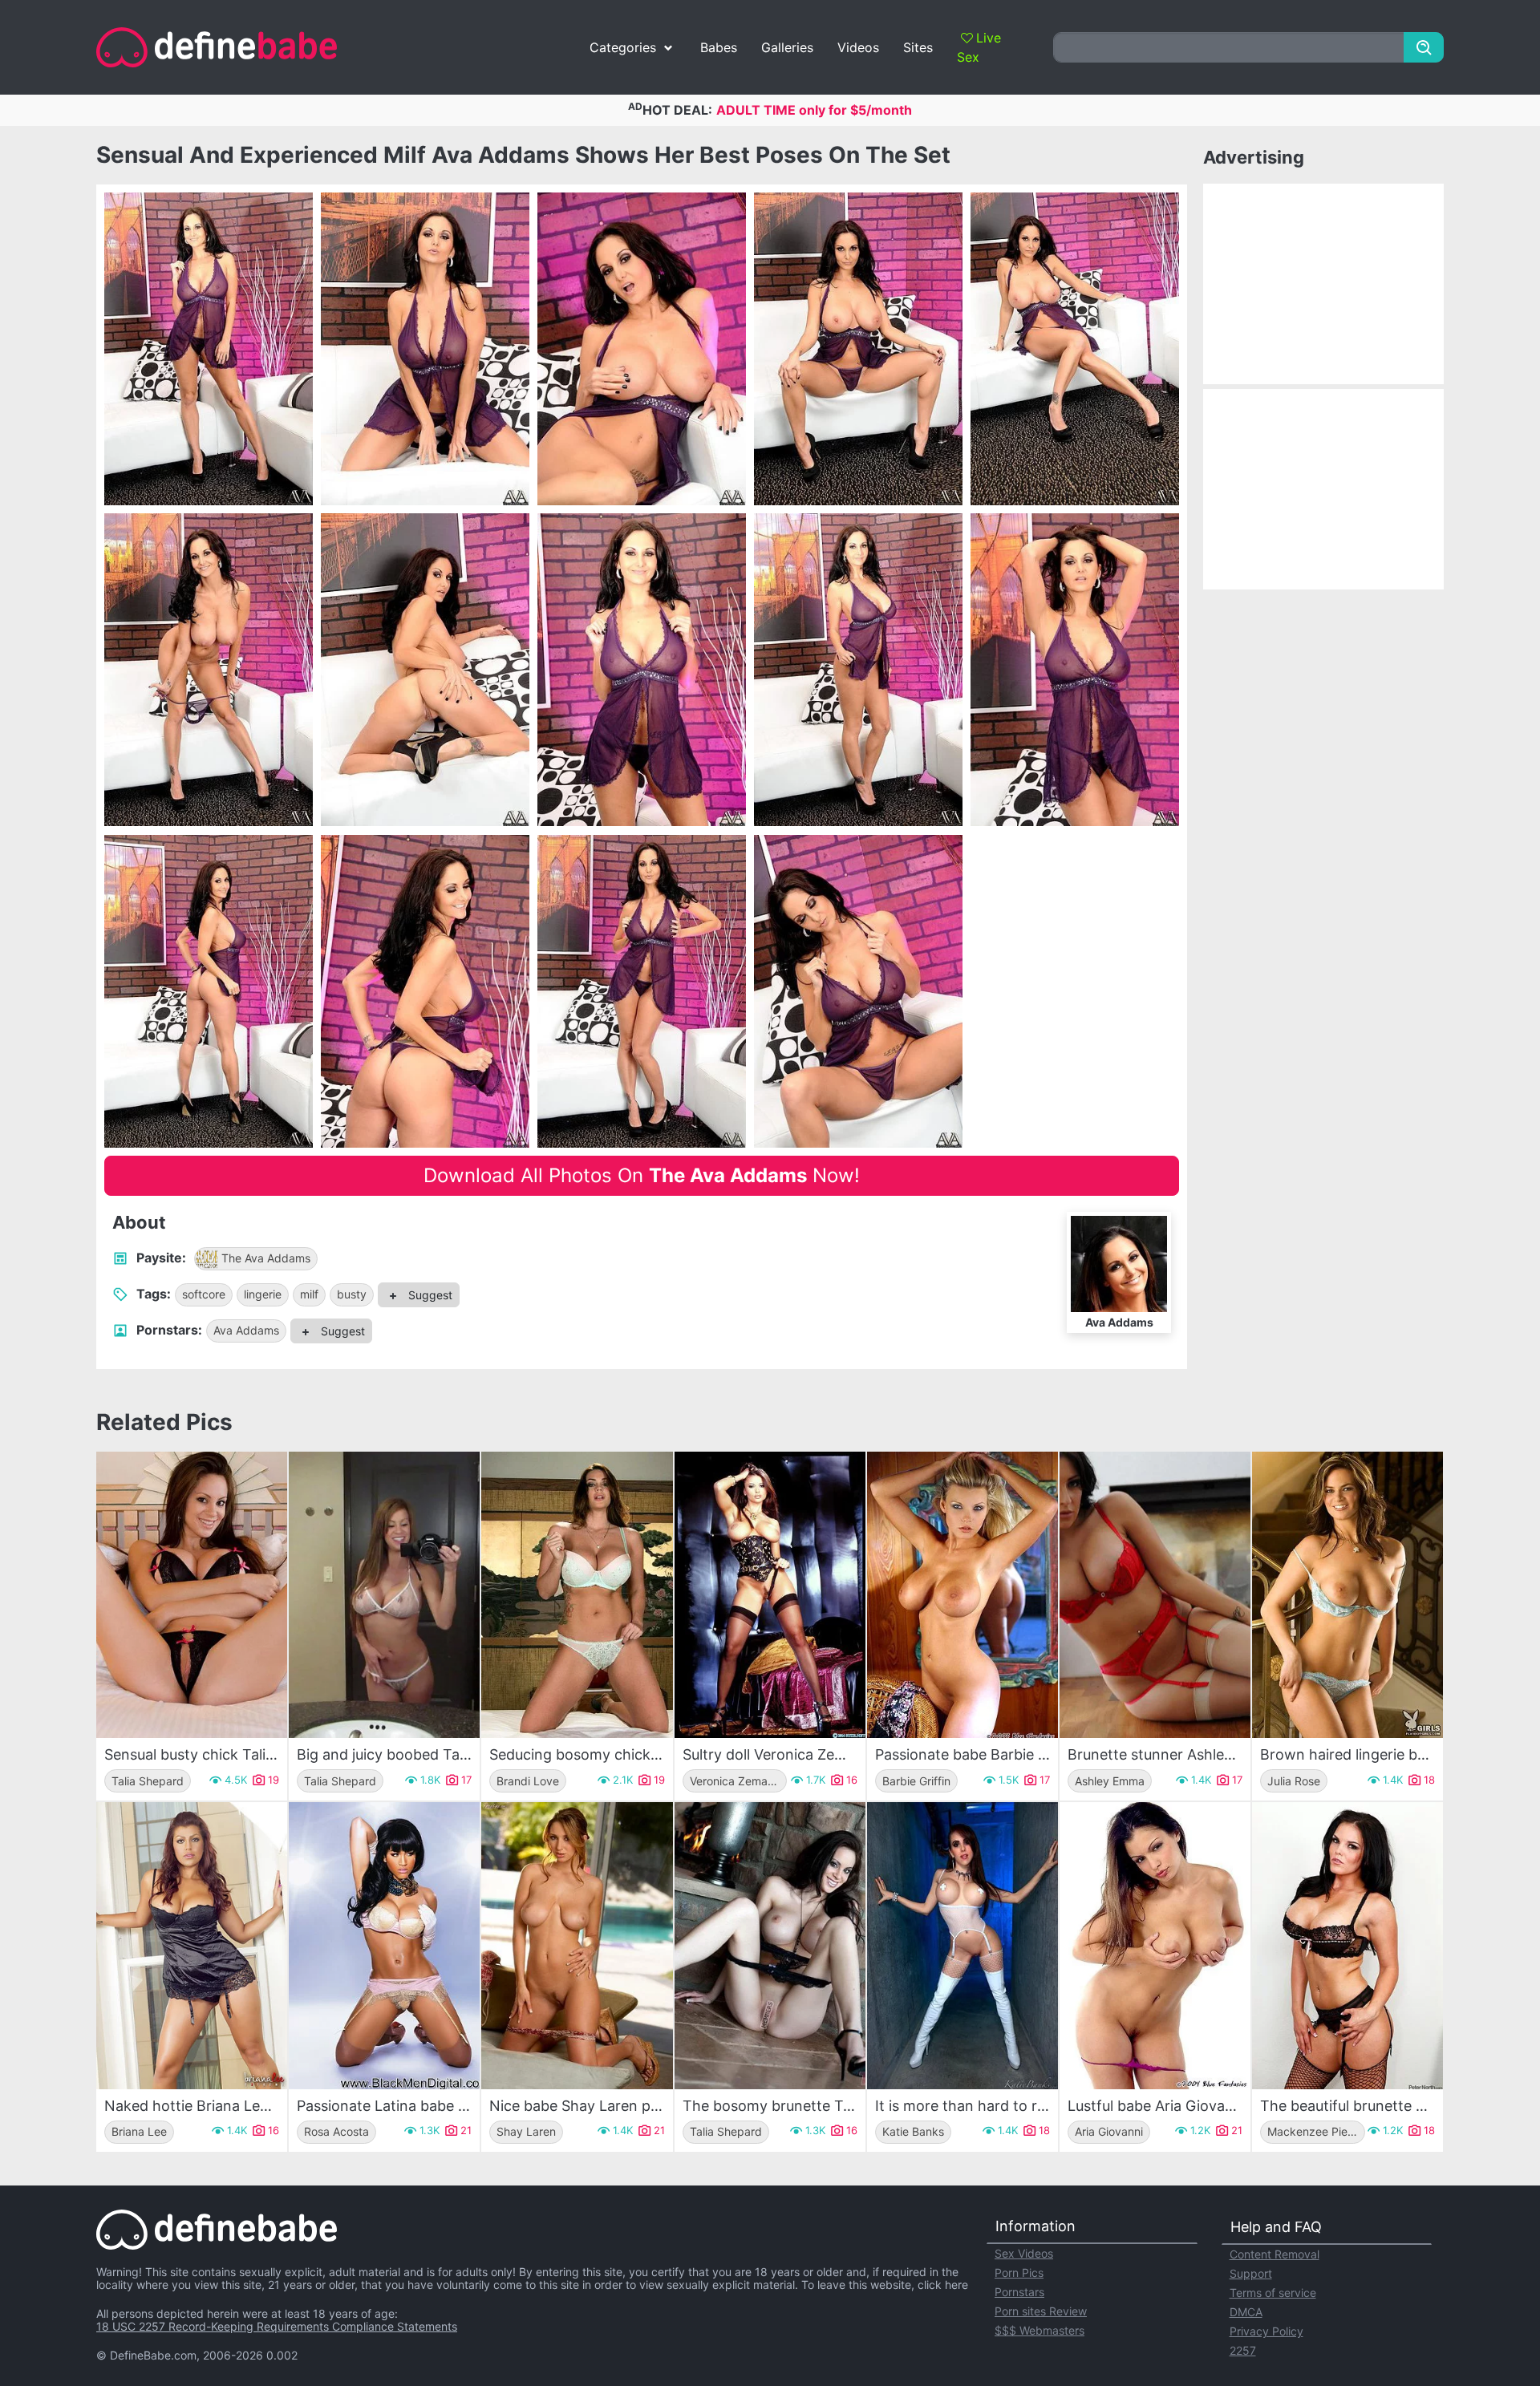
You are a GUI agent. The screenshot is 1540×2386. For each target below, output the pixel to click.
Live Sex (979, 47)
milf (309, 1294)
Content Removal (1275, 2254)
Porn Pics (1019, 2273)
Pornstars (1019, 2292)
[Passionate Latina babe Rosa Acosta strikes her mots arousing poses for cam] (384, 1945)
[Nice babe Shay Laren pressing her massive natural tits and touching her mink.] (577, 1945)
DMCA (1246, 2312)
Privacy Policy (1266, 2331)
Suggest (429, 1295)
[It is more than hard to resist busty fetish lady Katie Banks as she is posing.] (962, 1945)
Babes (719, 47)
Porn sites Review (1041, 2311)
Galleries (787, 47)
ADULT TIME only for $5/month (814, 110)
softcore (204, 1294)
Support (1251, 2273)
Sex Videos (1024, 2253)
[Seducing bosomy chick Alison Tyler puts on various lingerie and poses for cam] (577, 1595)
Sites (918, 47)
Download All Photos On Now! (642, 1175)
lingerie (263, 1294)
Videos (858, 47)
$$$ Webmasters (1039, 2330)
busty (352, 1294)
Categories (623, 47)
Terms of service (1273, 2293)
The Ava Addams (266, 1258)
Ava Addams (246, 1330)
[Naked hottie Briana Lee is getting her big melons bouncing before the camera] (192, 1945)
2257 (1243, 2350)
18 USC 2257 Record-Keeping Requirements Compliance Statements (277, 2326)
